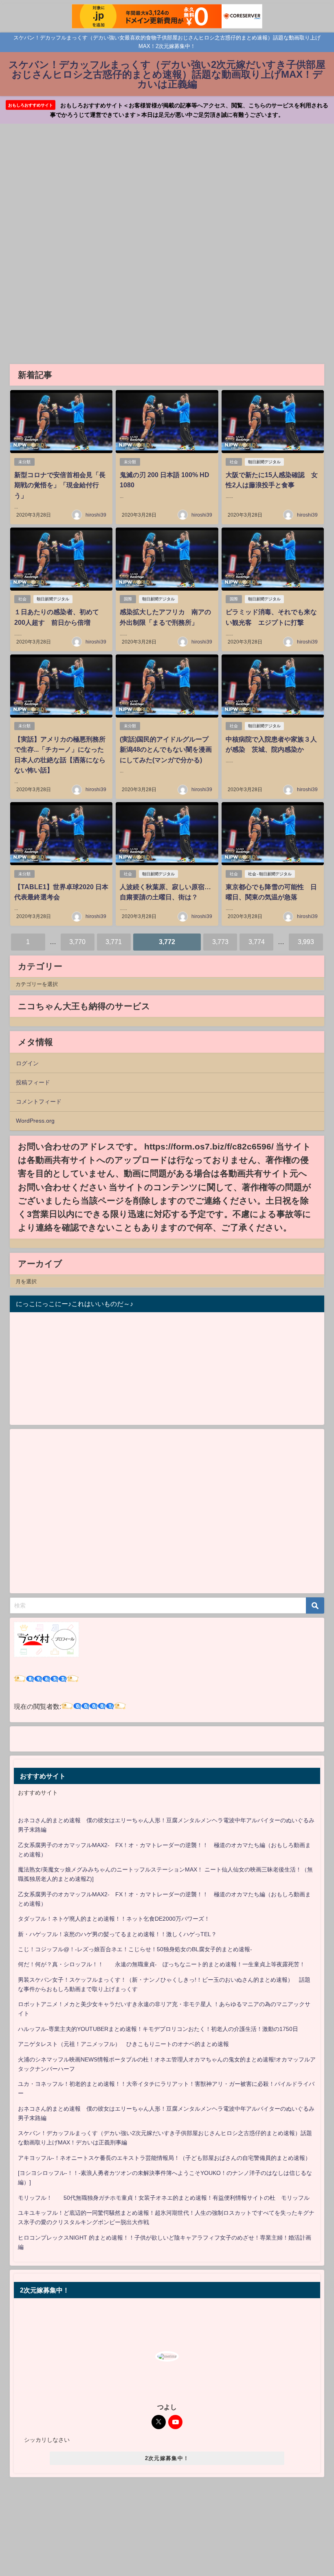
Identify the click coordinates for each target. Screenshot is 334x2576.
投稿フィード (33, 1082)
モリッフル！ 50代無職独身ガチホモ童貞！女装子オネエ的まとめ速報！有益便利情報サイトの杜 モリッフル (164, 2198)
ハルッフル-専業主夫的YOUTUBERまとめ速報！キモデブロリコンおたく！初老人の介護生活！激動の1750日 (158, 2029)
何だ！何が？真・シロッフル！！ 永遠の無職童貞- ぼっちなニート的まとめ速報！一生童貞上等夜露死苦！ (162, 1964)
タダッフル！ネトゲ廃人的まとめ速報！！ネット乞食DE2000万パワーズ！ (114, 1919)
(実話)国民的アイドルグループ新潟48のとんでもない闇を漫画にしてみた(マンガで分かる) (166, 749)
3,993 (306, 942)
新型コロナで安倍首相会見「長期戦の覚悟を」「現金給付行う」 (60, 485)
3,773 (220, 942)
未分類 (24, 462)
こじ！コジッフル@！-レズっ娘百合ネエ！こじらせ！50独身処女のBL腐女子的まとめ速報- (135, 1949)
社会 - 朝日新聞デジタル (270, 874)
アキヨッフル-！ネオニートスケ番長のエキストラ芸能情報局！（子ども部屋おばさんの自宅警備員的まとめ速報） (164, 2158)
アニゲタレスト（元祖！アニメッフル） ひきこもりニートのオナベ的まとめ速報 (123, 2044)
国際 (128, 599)
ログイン (27, 1063)
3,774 (257, 942)
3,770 (77, 942)
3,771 (114, 942)
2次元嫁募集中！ (167, 2458)
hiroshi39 (96, 515)
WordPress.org (35, 1121)
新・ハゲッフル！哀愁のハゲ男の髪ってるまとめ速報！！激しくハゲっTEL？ (117, 1934)
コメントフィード (39, 1102)
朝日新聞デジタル (264, 462)
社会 (234, 462)
